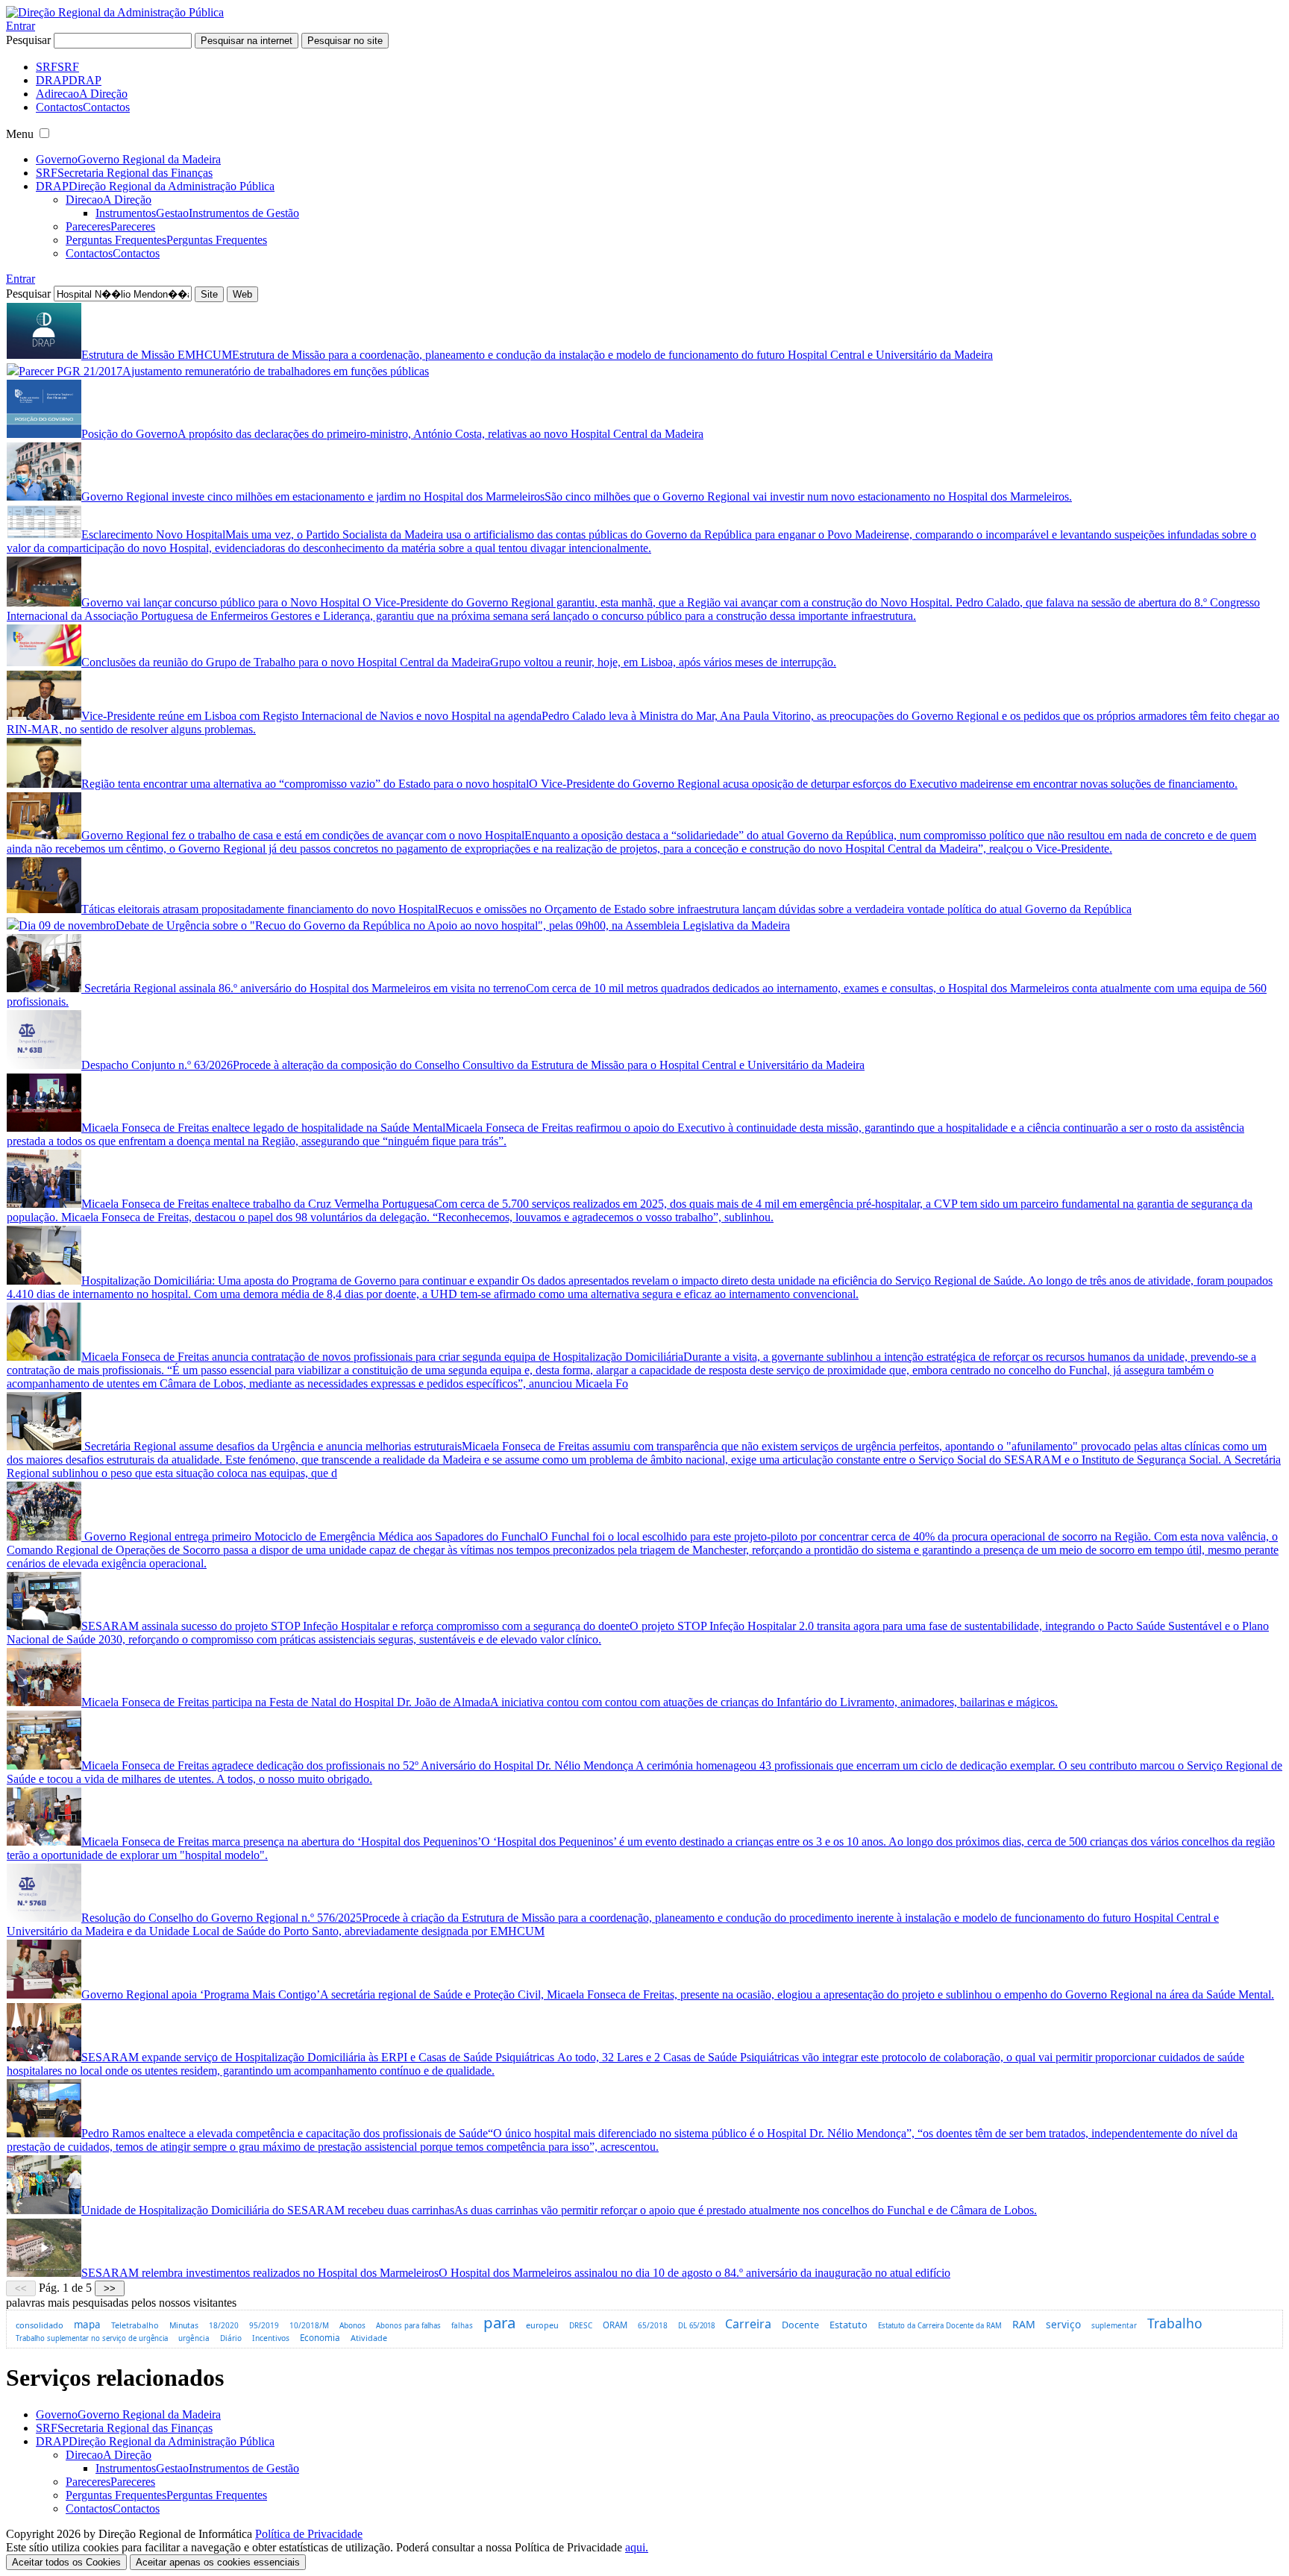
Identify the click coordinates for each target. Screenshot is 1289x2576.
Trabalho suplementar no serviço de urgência (92, 2338)
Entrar (21, 26)
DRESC (581, 2325)
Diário (231, 2338)
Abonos (352, 2325)
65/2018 (653, 2325)
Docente (800, 2325)
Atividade (369, 2338)
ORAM (615, 2325)
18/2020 (224, 2325)
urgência (194, 2338)
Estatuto (849, 2325)
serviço (1063, 2324)
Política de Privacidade (309, 2534)
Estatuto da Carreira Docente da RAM (940, 2326)
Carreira (748, 2324)
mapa (87, 2325)
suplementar (1114, 2325)
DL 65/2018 (696, 2326)
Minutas (184, 2325)
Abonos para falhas (408, 2326)
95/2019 (264, 2325)
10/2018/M (309, 2325)
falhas (462, 2325)
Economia (320, 2338)
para (499, 2322)
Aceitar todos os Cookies (66, 2562)
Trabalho (1175, 2323)
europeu (542, 2325)
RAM (1024, 2324)
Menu (20, 134)
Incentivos (271, 2338)
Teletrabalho (135, 2325)
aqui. (637, 2547)
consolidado (40, 2325)
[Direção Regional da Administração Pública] (115, 12)
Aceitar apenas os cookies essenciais (218, 2562)
